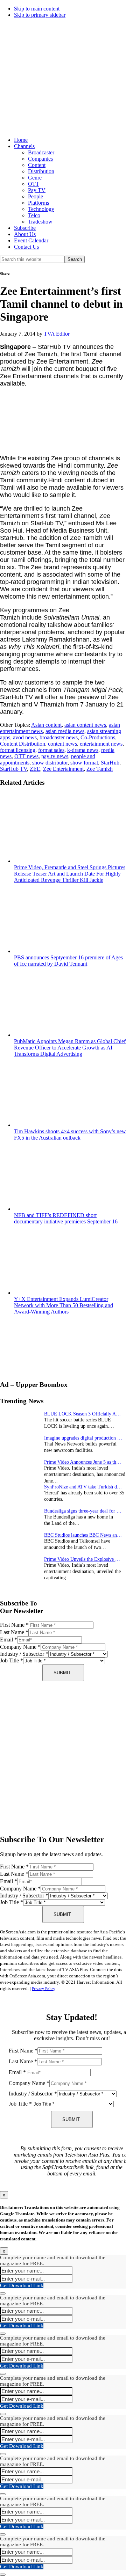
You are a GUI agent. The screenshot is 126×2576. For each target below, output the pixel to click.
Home (21, 140)
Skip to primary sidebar (40, 15)
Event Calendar (31, 240)
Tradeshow (40, 222)
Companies (40, 159)
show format (84, 763)
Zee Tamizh (100, 769)
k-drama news (83, 750)
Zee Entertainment (63, 769)
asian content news (85, 725)
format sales (51, 750)
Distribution (41, 171)
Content (37, 165)
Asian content (46, 725)
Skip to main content (37, 9)
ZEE (35, 769)
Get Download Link (22, 2285)
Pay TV (37, 190)
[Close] (3, 2293)
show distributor (50, 763)
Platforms (38, 203)
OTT (34, 184)
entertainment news (101, 744)
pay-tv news (55, 756)
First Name (14, 1625)
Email (9, 1640)
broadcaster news (59, 737)
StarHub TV (13, 769)
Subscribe (25, 228)
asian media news (65, 731)
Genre (35, 178)
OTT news (26, 756)
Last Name (14, 1632)
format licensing (18, 750)
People (36, 196)
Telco (34, 215)
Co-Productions (98, 737)
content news (62, 744)
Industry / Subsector (24, 1654)
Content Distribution (23, 744)
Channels (24, 146)
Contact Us (26, 247)
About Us (25, 234)
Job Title (12, 1660)
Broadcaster (41, 152)
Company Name (20, 1647)
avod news (25, 737)
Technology (41, 209)
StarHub (110, 763)
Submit (62, 1673)
